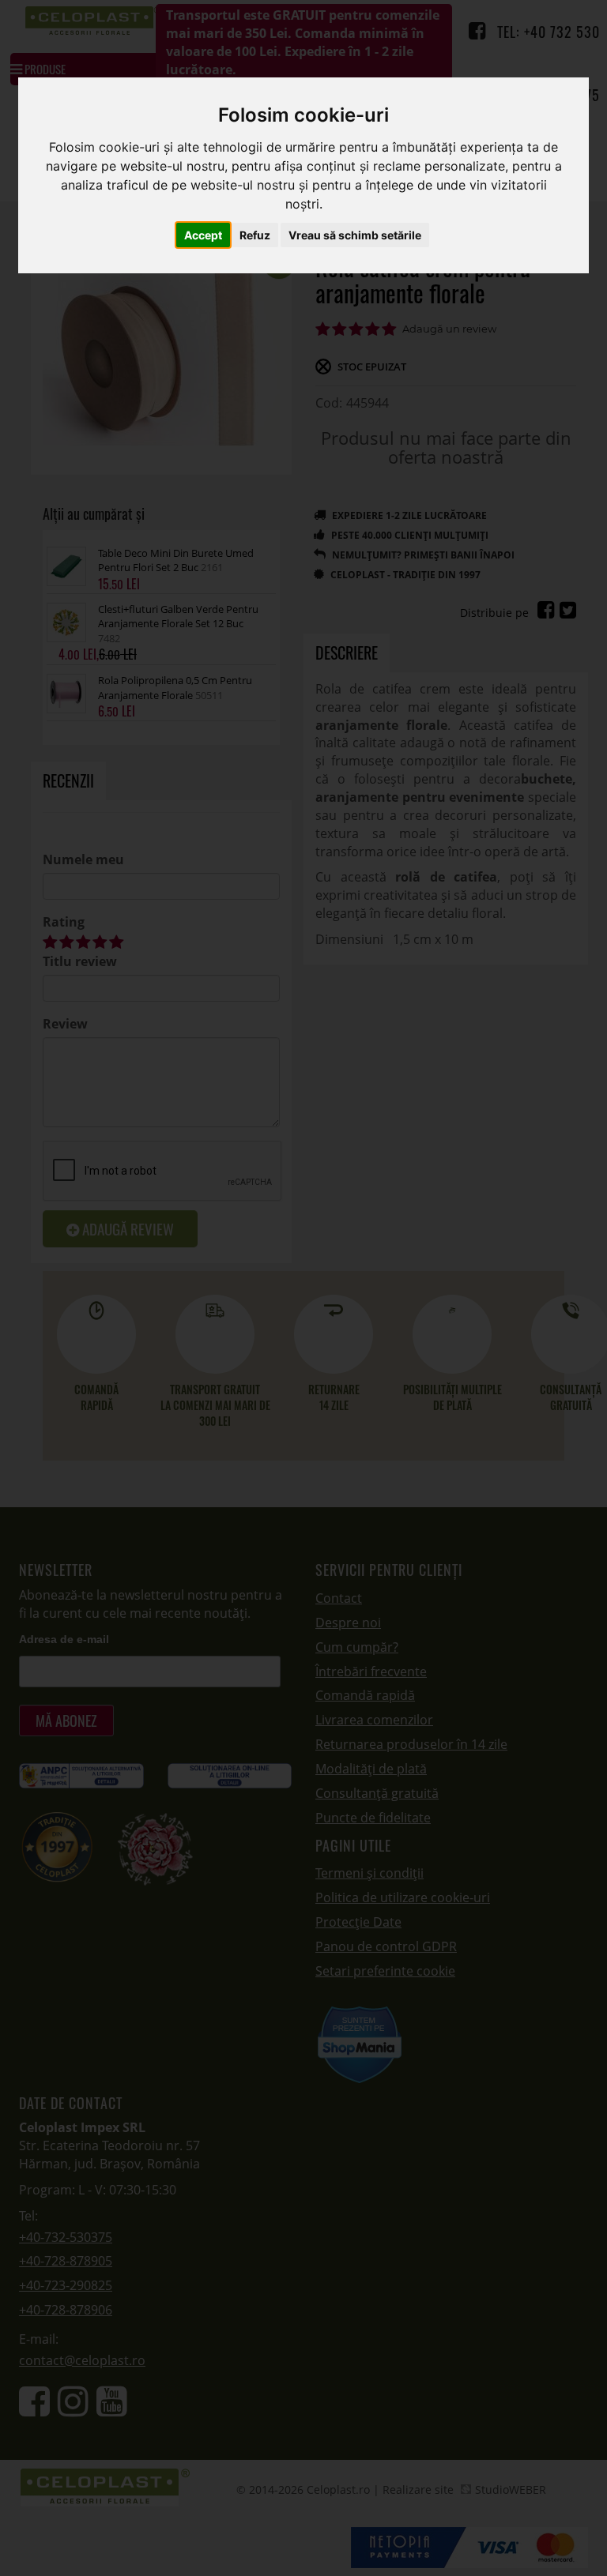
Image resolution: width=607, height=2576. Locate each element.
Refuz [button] (255, 235)
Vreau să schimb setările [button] (355, 235)
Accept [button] (203, 235)
